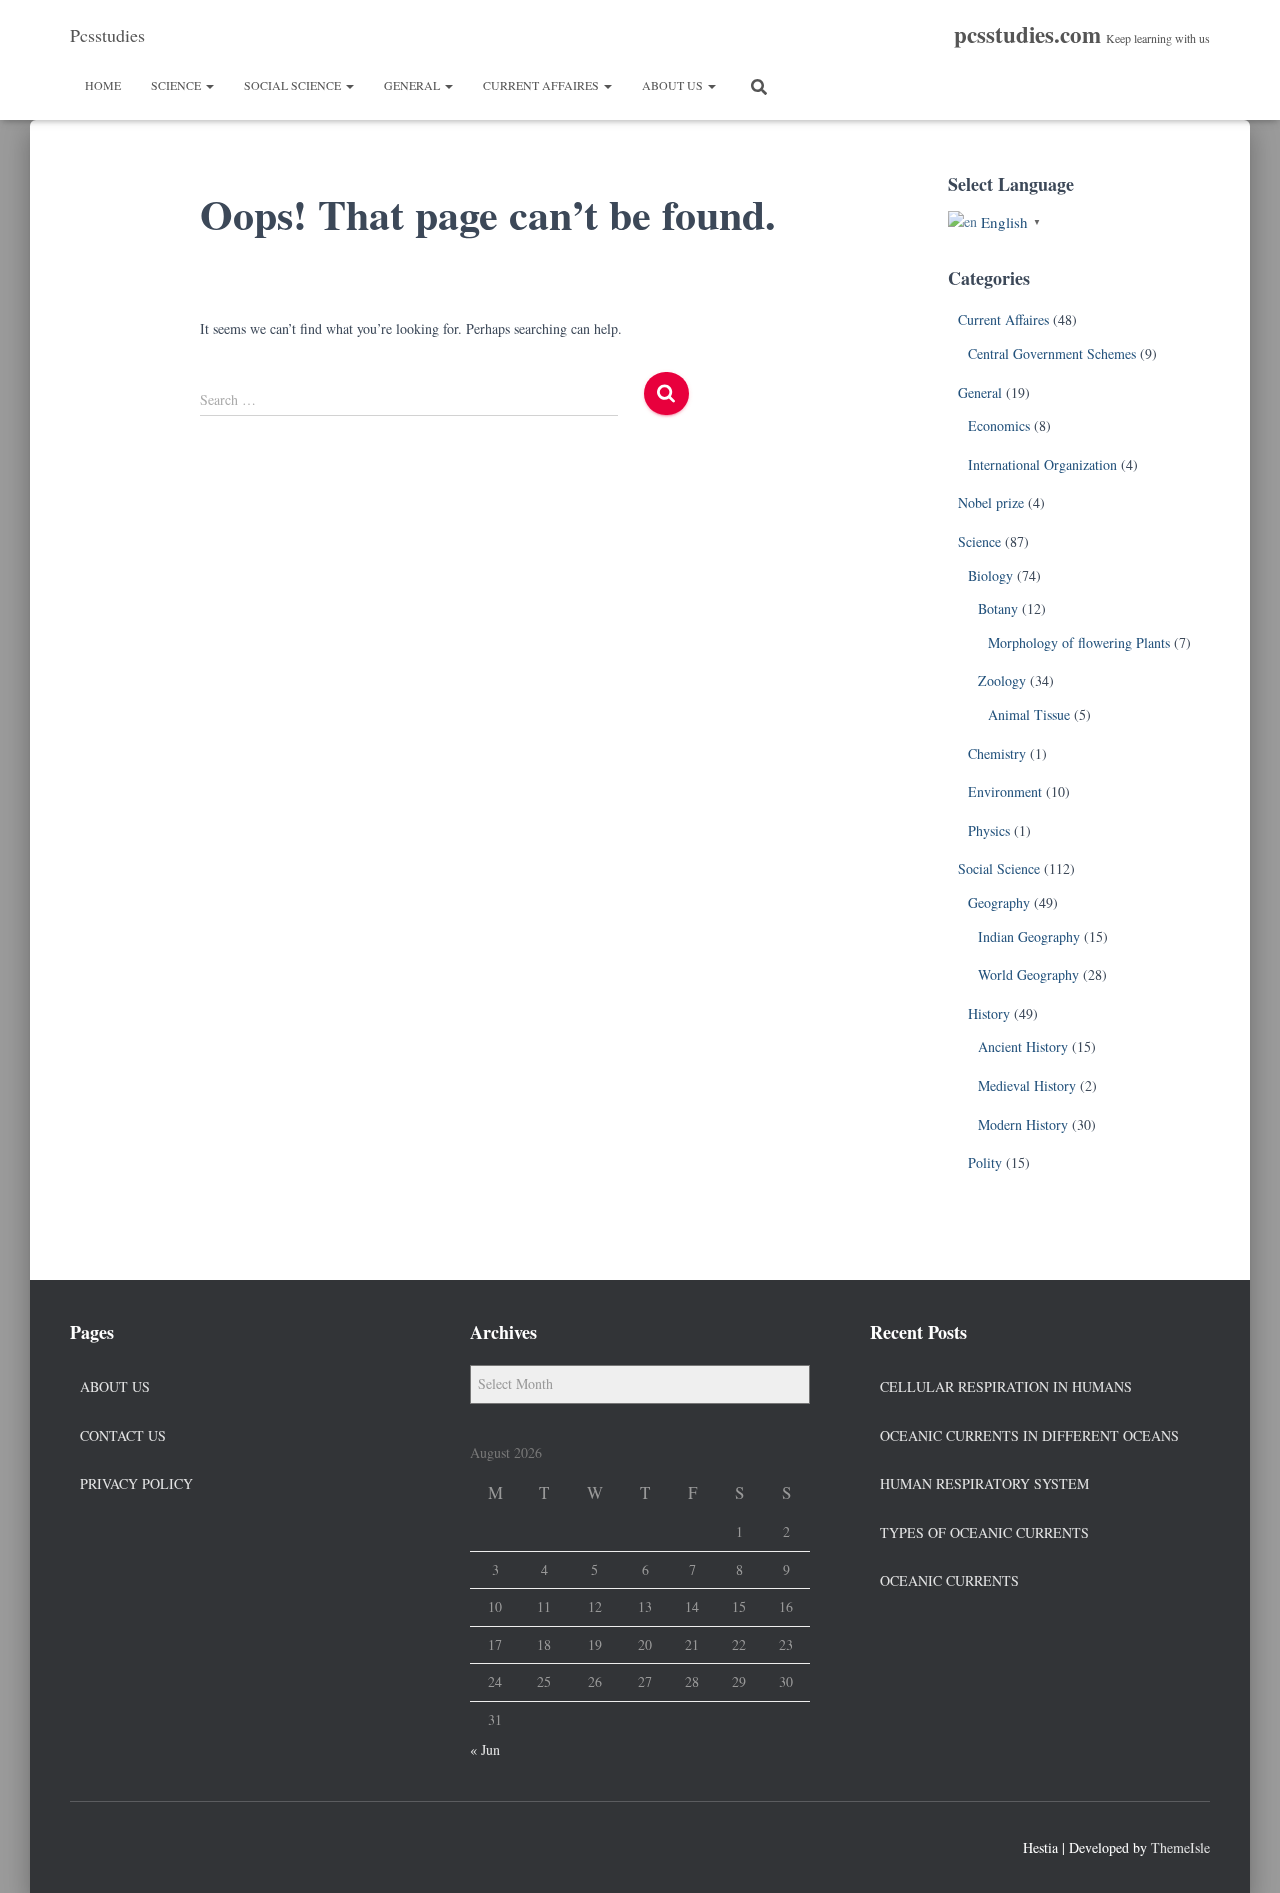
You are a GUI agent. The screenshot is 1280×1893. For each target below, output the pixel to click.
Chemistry (997, 753)
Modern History (1023, 1124)
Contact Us (123, 1435)
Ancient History (1023, 1046)
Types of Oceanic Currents (984, 1532)
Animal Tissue (1029, 714)
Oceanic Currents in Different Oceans (1029, 1435)
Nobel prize (991, 502)
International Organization (1042, 464)
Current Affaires (542, 85)
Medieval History (1027, 1085)
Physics (989, 830)
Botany (998, 608)
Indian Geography (1029, 936)
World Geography (1028, 974)
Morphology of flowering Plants (1079, 642)
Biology (990, 575)
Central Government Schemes (1052, 353)
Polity (985, 1162)
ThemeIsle (1180, 1847)
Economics (999, 425)
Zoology (1002, 680)
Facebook (86, 1845)
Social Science (294, 85)
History (989, 1013)
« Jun (485, 1749)
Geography (999, 902)
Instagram (158, 1845)
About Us (674, 85)
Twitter (122, 1845)
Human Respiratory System (984, 1483)
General (413, 85)
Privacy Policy (136, 1483)
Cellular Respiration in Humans (1006, 1386)
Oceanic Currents (949, 1580)
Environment (1005, 791)
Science (177, 85)
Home (103, 85)
